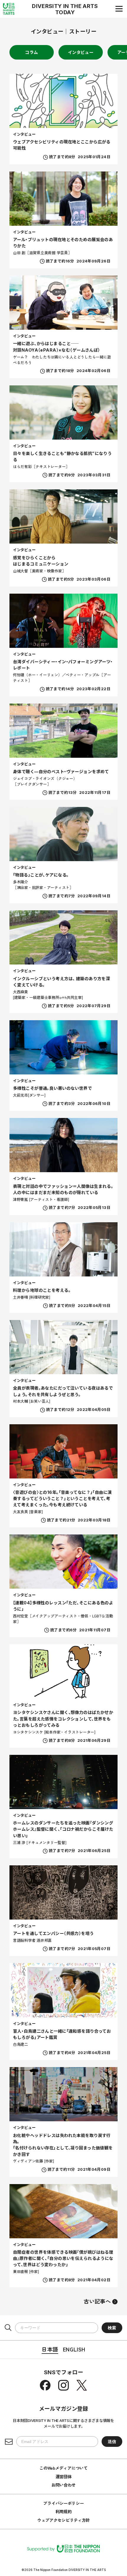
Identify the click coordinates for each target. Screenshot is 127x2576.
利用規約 (64, 2511)
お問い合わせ (63, 2485)
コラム (31, 52)
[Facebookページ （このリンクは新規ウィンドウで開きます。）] (45, 2385)
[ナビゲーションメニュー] (119, 9)
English (74, 2349)
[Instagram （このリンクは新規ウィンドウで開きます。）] (63, 2385)
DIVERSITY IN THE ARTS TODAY (65, 9)
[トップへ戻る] (9, 9)
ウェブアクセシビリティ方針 (63, 2520)
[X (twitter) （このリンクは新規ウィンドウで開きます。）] (82, 2385)
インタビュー (81, 52)
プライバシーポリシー (63, 2503)
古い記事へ (97, 2301)
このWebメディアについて (63, 2468)
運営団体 (64, 2476)
